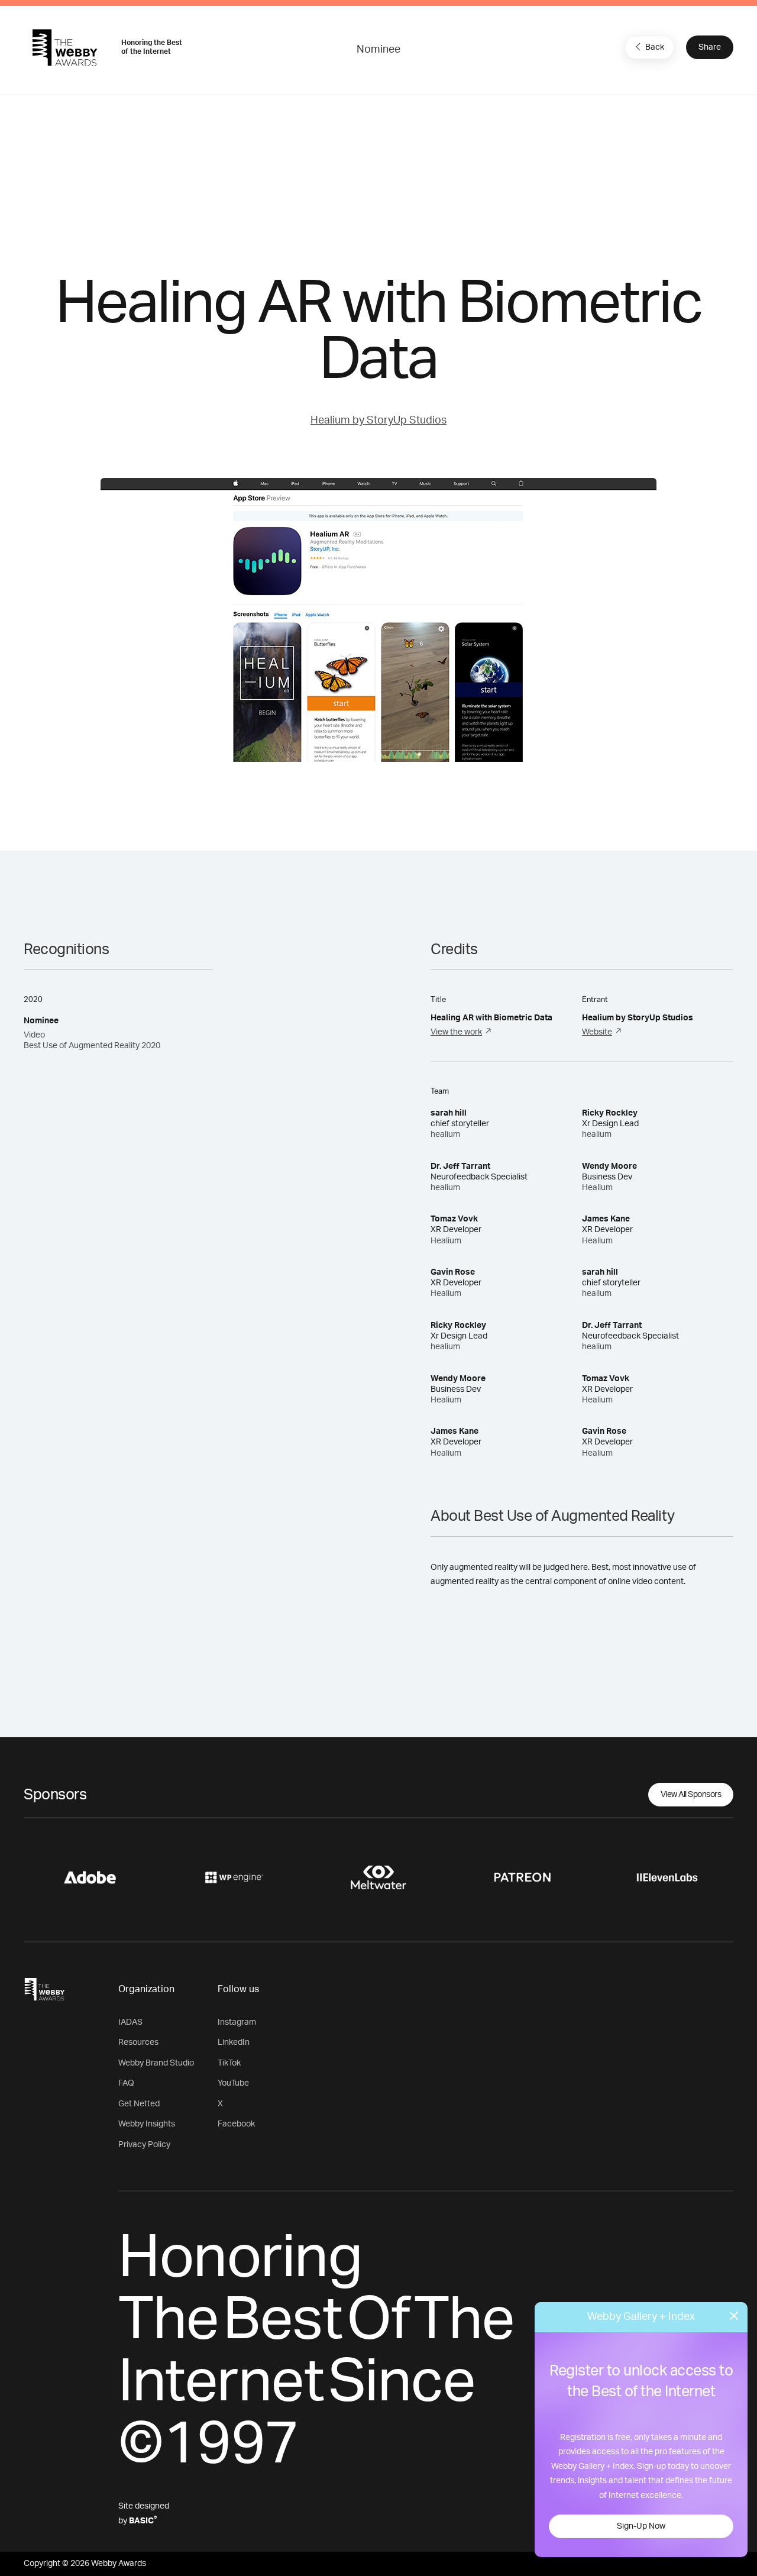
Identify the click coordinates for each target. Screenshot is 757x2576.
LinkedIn (234, 2042)
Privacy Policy (144, 2145)
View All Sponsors (691, 1795)
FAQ (126, 2083)
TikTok (229, 2063)
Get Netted (139, 2104)
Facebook (236, 2124)
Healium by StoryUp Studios (378, 421)
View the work (456, 1032)
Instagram (237, 2022)
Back (655, 47)
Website (597, 1032)
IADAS (130, 2022)
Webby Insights (147, 2124)
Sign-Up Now (641, 2526)
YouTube (233, 2083)
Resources (138, 2042)
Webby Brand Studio (156, 2063)
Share (710, 47)
